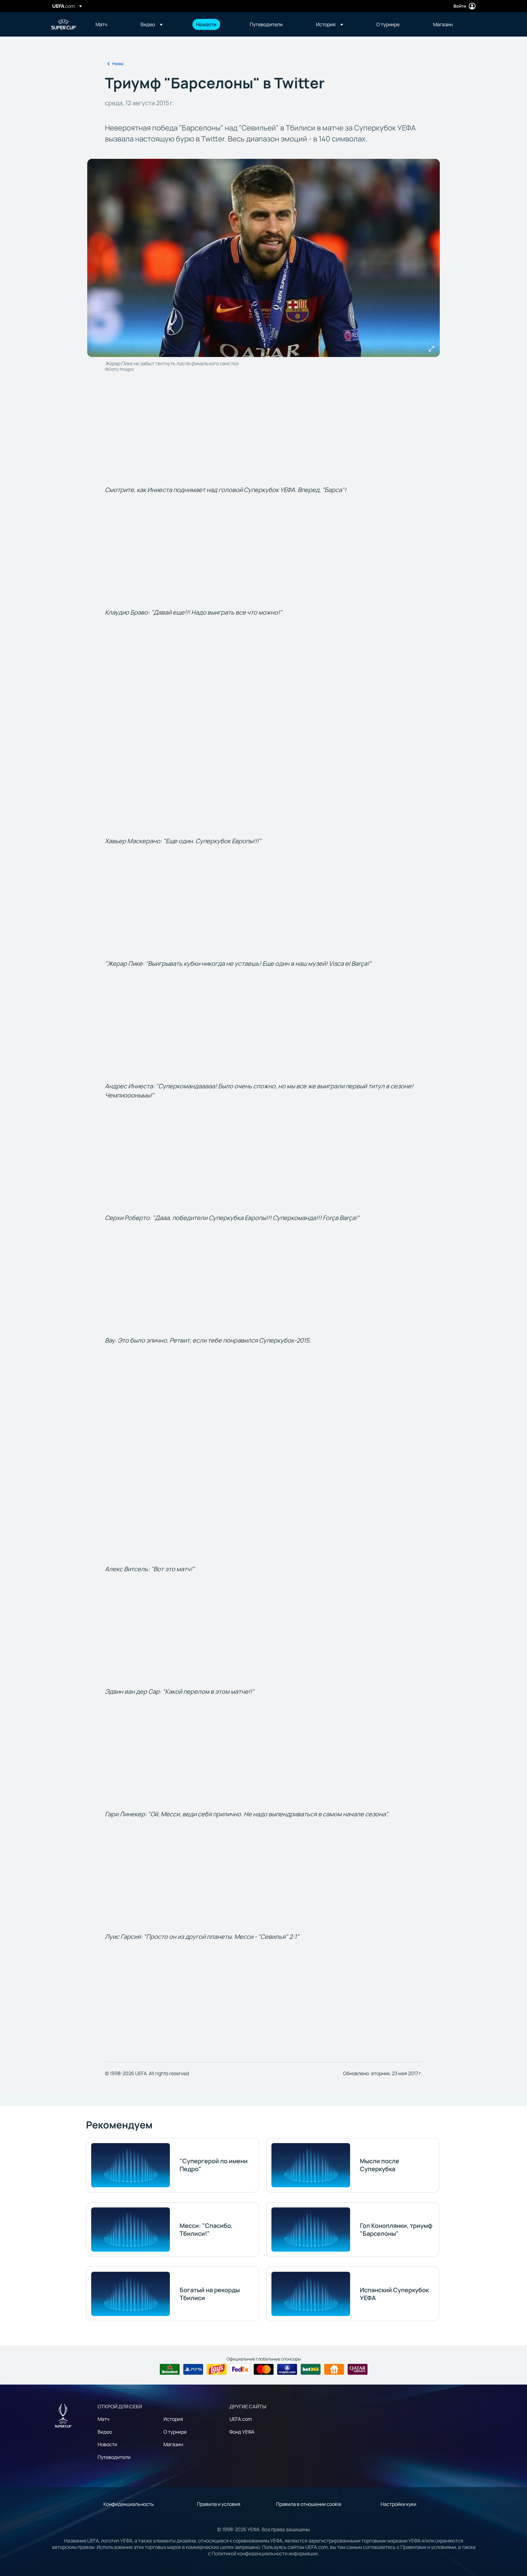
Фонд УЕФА (242, 2432)
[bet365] (311, 2369)
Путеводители (114, 2457)
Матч (104, 2419)
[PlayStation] (193, 2369)
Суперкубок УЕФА (64, 24)
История (173, 2419)
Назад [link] (118, 64)
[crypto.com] (287, 2369)
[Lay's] (217, 2369)
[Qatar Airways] (358, 2369)
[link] (101, 24)
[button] (152, 24)
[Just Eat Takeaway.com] (334, 2369)
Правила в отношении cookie (309, 2504)
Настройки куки (398, 2504)
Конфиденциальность (129, 2504)
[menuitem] (110, 24)
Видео (105, 2432)
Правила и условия (219, 2504)
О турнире (175, 2432)
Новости (107, 2444)
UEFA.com (241, 2419)
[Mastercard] (264, 2369)
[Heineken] (170, 2369)
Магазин (173, 2444)
